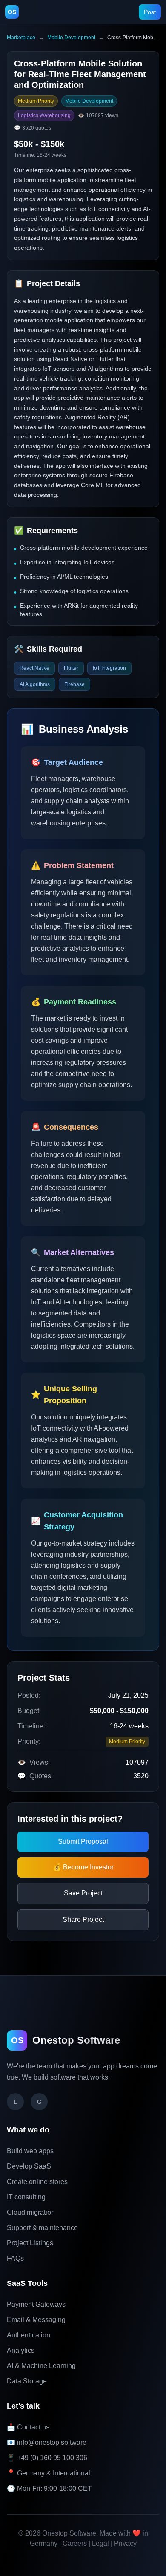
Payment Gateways (36, 2304)
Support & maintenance (42, 2228)
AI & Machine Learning (41, 2366)
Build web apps (30, 2151)
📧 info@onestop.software (47, 2442)
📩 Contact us (28, 2427)
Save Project (83, 1893)
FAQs (15, 2258)
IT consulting (26, 2197)
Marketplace (21, 38)
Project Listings (30, 2243)
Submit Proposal (83, 1842)
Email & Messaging (36, 2320)
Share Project (83, 1920)
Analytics (21, 2350)
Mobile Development (71, 38)
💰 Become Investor (83, 1867)
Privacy (125, 2543)
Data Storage (27, 2381)
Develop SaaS (29, 2166)
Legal (100, 2543)
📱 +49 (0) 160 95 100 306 (47, 2458)
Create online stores (37, 2182)
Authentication (29, 2335)
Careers (75, 2543)
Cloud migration (31, 2212)
